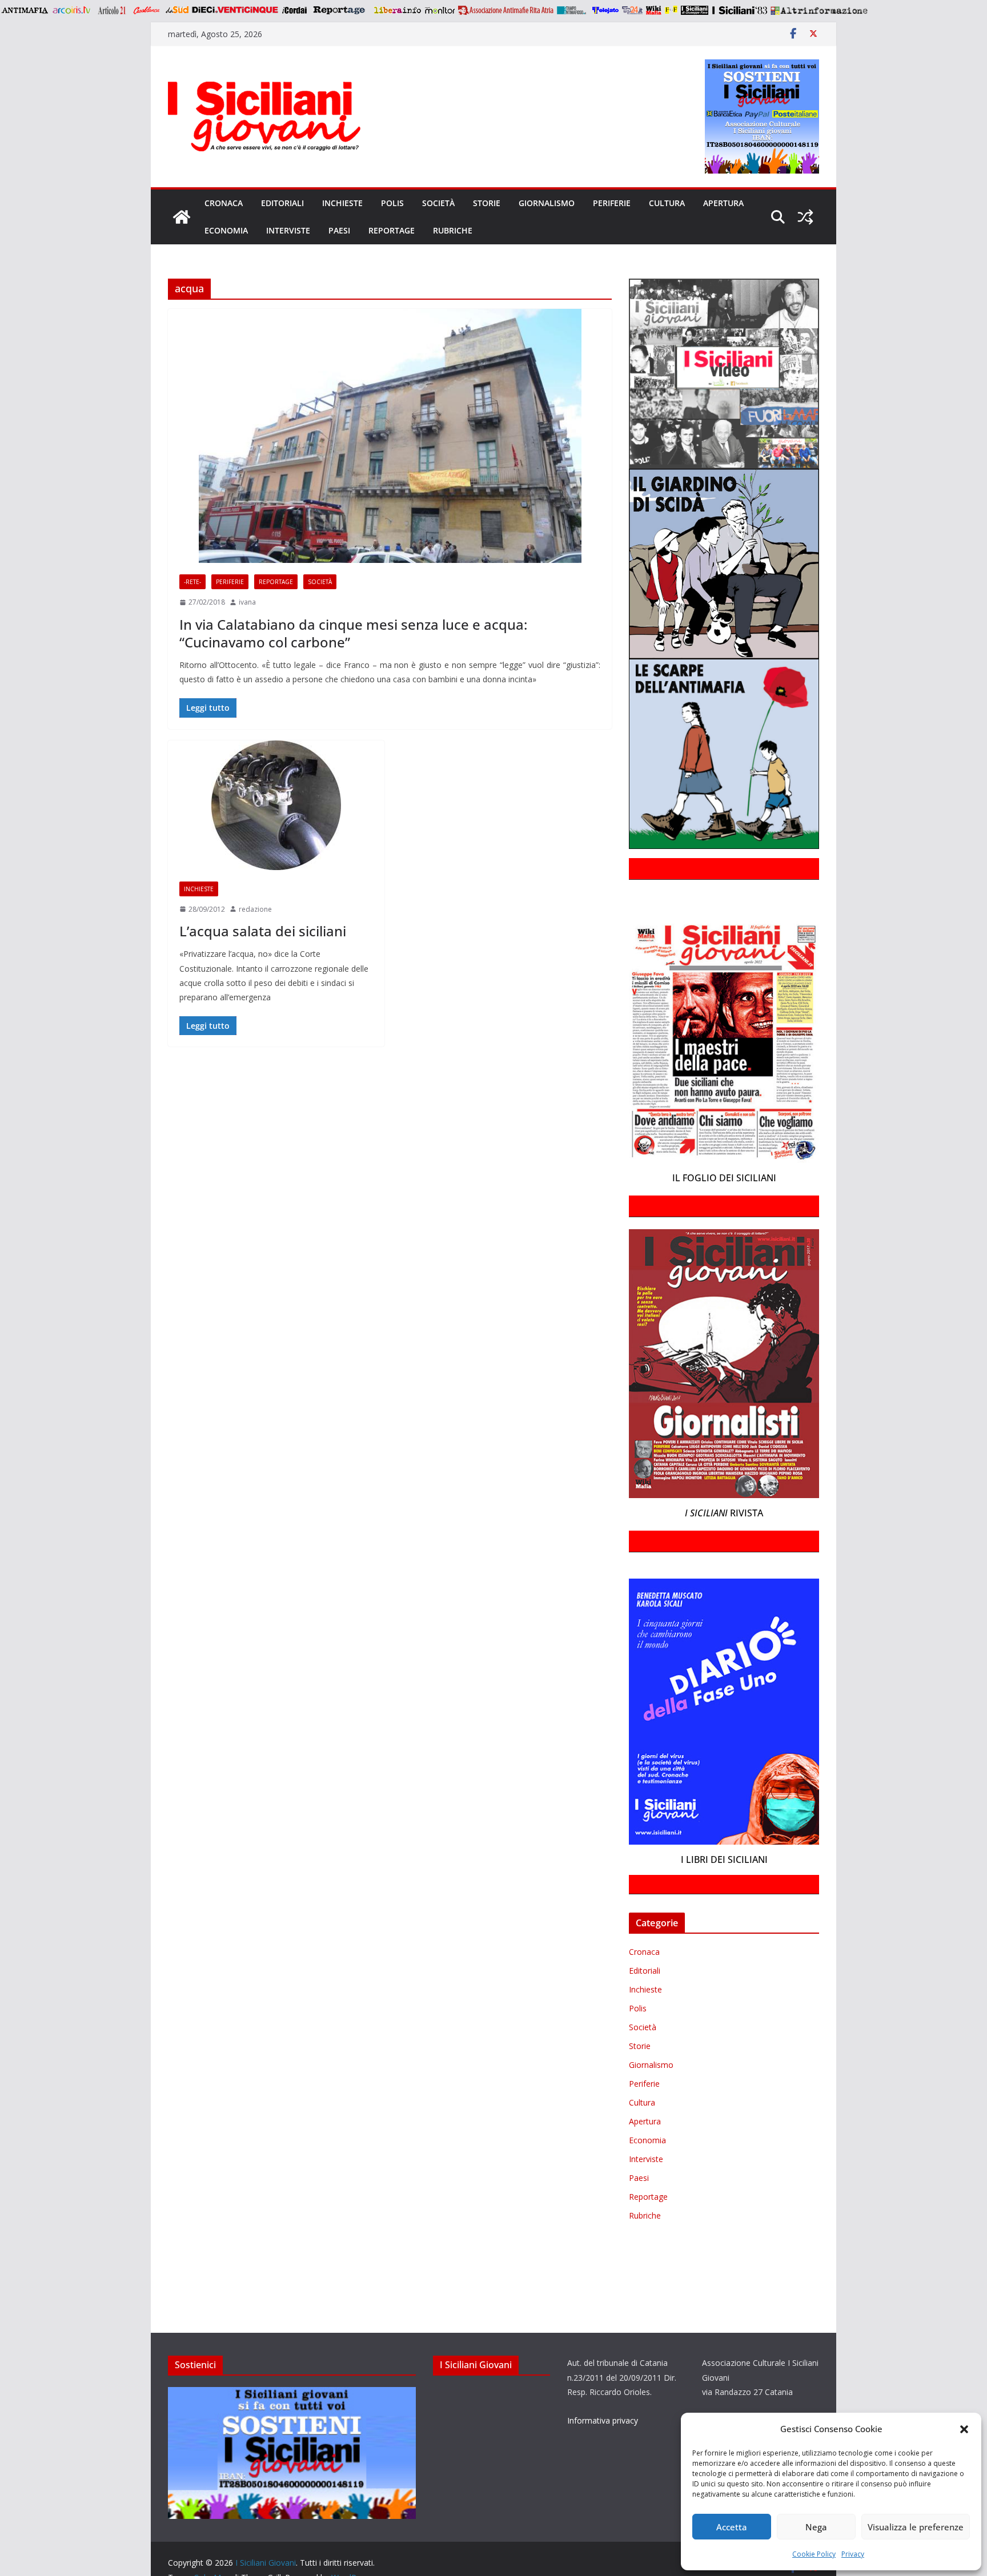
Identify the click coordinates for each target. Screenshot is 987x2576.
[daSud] (177, 10)
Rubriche (453, 230)
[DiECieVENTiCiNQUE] (235, 10)
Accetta (732, 2527)
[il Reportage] (340, 10)
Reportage (392, 230)
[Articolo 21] (113, 10)
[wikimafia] (654, 10)
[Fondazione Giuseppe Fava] (671, 10)
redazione (255, 909)
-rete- (192, 582)
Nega (816, 2527)
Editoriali (282, 203)
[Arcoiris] (73, 10)
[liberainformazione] (397, 10)
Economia (226, 230)
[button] (964, 2429)
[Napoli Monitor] (440, 10)
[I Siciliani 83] (739, 10)
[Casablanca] (147, 10)
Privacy (853, 2554)
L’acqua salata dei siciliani (263, 931)
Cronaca (224, 203)
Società (438, 203)
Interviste (288, 230)
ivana (247, 602)
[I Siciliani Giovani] (182, 217)
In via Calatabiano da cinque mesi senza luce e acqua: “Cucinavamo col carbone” (353, 633)
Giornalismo (547, 203)
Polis (392, 203)
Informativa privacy (603, 2420)
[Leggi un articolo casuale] (805, 217)
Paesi (339, 230)
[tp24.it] (632, 10)
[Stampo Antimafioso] (573, 10)
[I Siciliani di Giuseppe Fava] (695, 10)
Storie (487, 203)
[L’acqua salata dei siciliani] (276, 805)
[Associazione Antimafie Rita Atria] (506, 10)
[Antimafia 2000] (24, 10)
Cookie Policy (814, 2554)
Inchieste (342, 203)
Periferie (612, 203)
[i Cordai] (294, 10)
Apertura (723, 203)
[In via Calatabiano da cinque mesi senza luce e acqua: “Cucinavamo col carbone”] (390, 436)
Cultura (667, 203)
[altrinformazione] (819, 10)
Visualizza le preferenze (916, 2527)
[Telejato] (605, 10)
